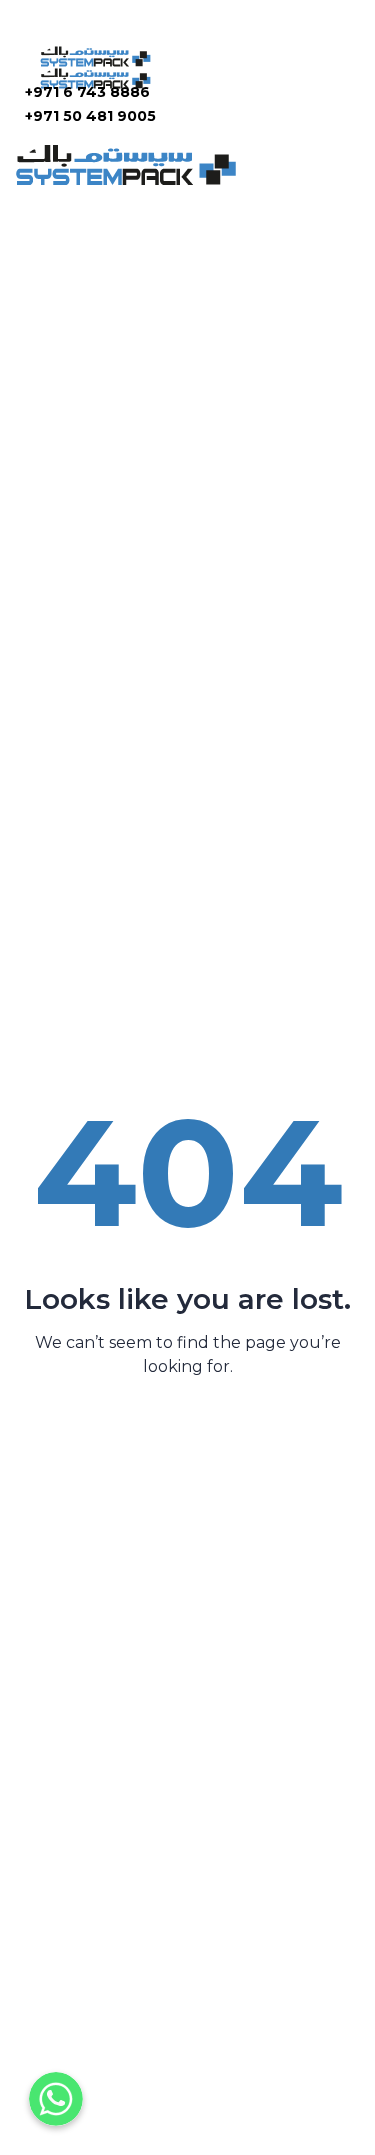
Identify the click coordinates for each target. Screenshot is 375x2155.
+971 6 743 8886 (87, 92)
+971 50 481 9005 (90, 116)
